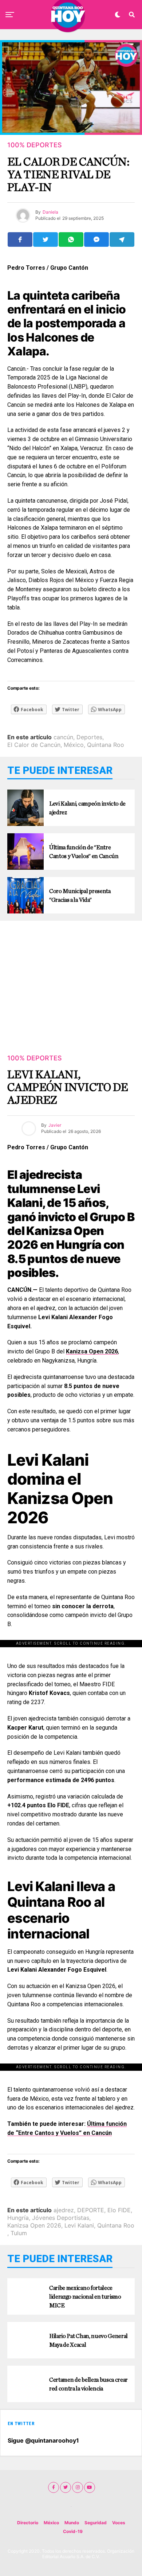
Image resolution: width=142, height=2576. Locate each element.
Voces (119, 2523)
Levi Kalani (79, 2225)
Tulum (19, 2233)
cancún (63, 737)
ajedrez (64, 2210)
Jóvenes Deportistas (61, 2218)
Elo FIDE (119, 2210)
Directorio (28, 2523)
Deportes (89, 737)
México (74, 745)
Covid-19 (73, 2531)
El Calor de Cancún (34, 745)
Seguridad (96, 2523)
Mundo (72, 2523)
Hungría (18, 2218)
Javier (55, 1125)
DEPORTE (91, 2210)
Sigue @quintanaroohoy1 (43, 2440)
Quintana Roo (106, 745)
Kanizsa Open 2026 (34, 2225)
